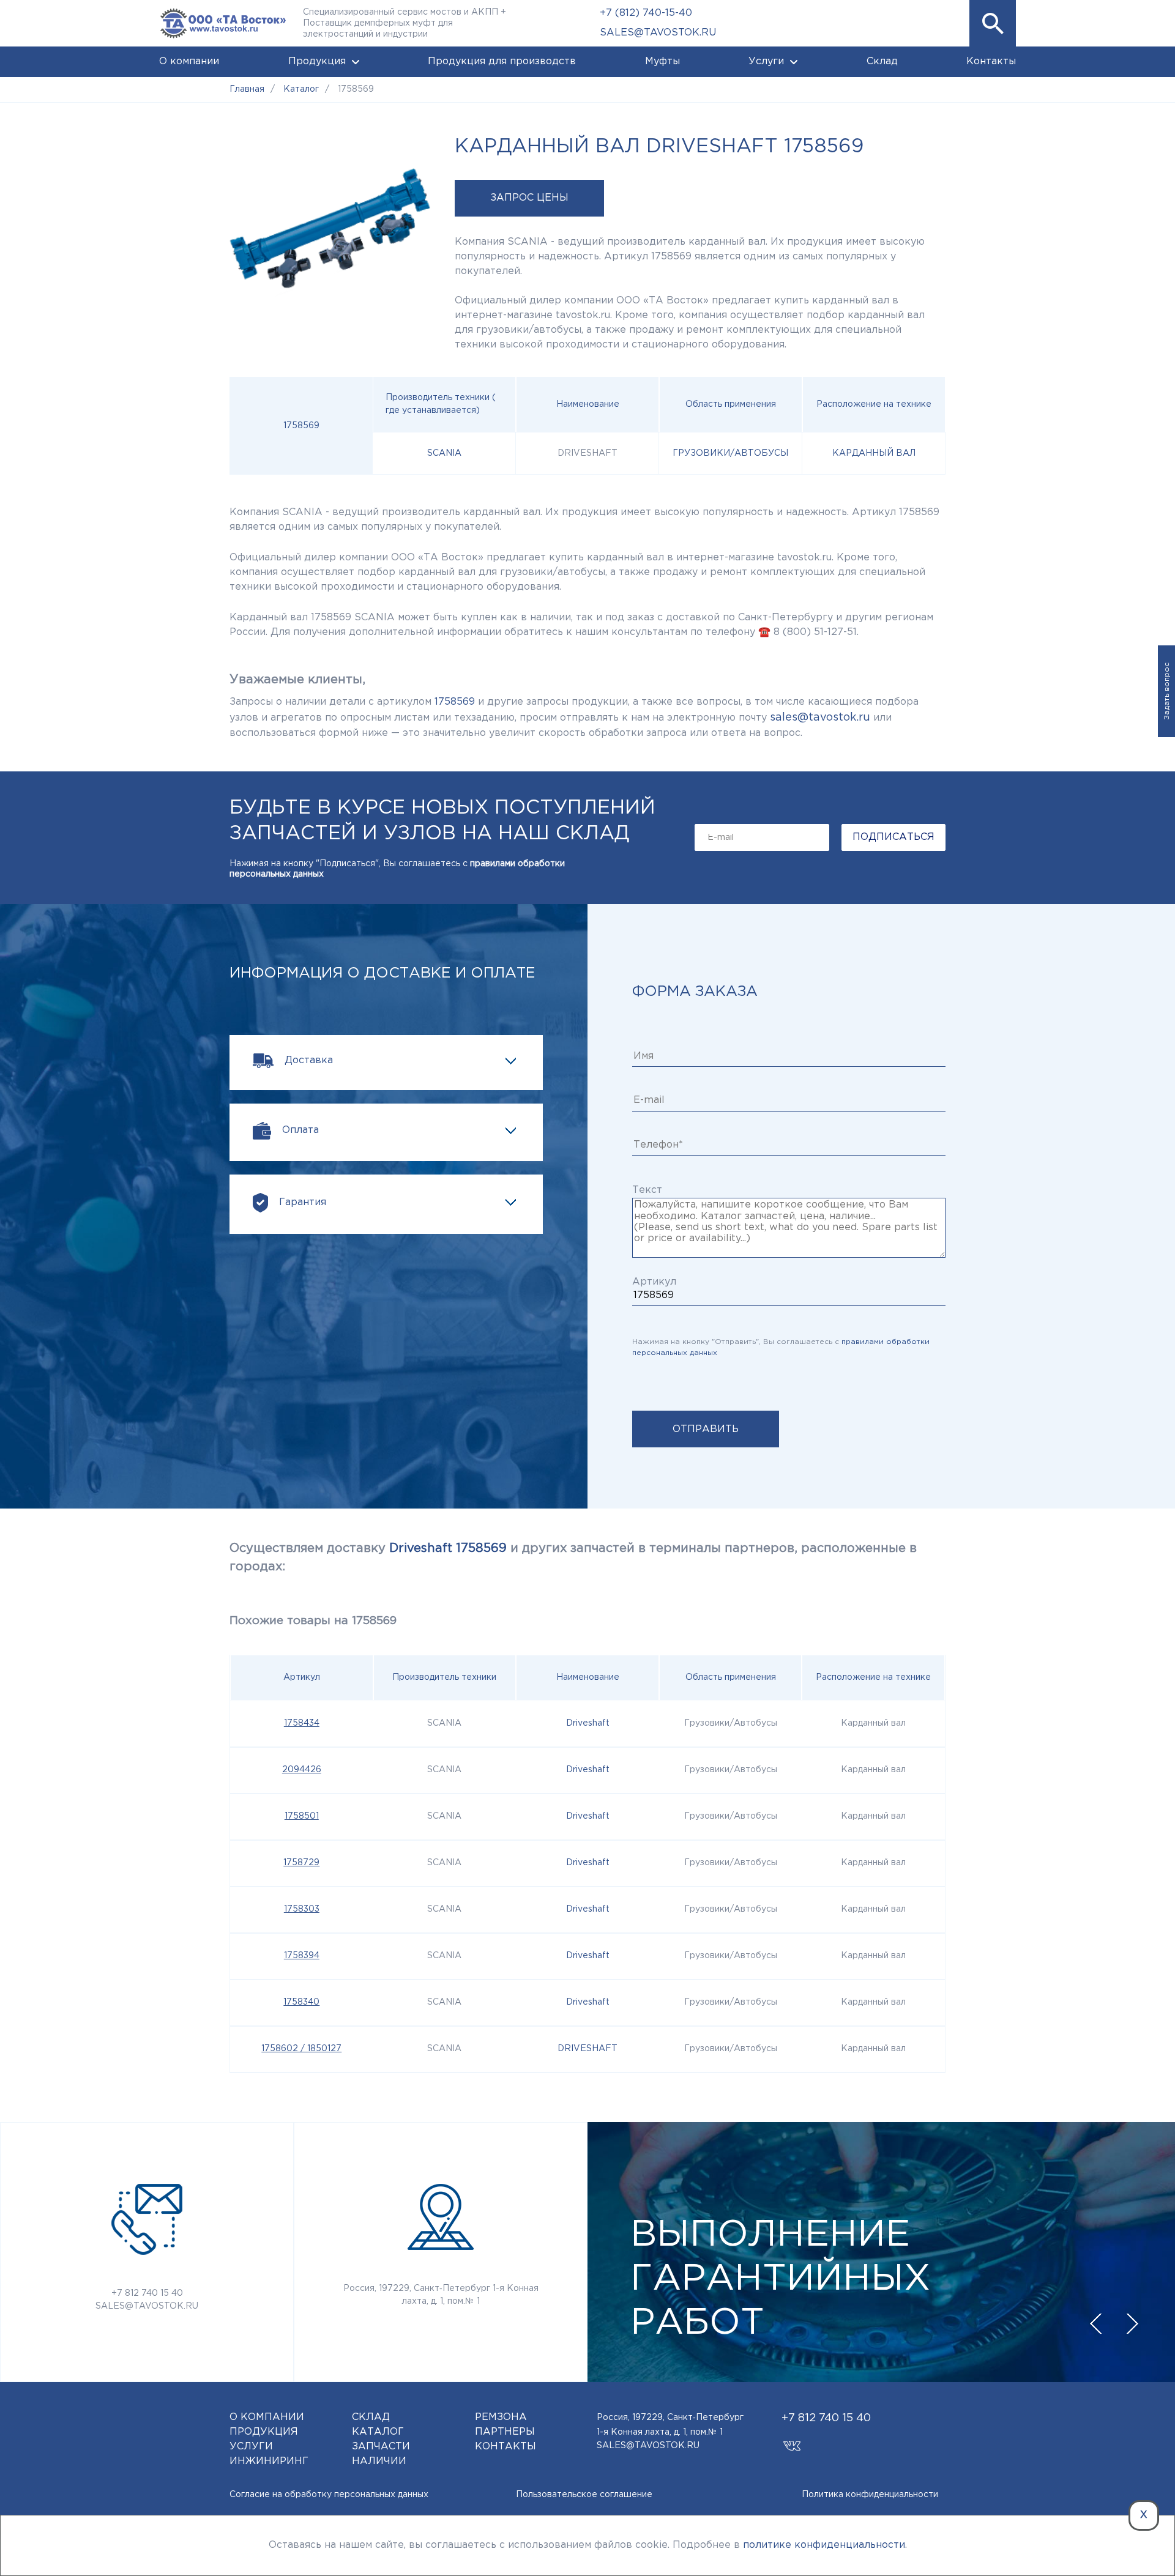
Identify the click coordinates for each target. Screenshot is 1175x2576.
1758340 (301, 2002)
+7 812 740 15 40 (147, 2293)
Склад (882, 61)
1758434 (302, 1723)
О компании (189, 61)
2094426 (302, 1770)
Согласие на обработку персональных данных (329, 2495)
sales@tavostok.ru (820, 718)
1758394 (302, 1956)
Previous (1095, 2324)
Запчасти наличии (381, 2454)
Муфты (662, 61)
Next (1132, 2324)
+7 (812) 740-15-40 (646, 13)
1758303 (302, 1909)
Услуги (766, 61)
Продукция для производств (502, 61)
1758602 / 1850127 (301, 2049)
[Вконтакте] (792, 2441)
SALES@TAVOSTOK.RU (658, 33)
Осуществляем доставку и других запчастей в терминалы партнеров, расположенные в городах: (573, 1557)
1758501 (302, 1816)
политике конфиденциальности (824, 2545)
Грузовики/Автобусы (730, 453)
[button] (993, 23)
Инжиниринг (269, 2461)
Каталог (378, 2432)
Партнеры (505, 2432)
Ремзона (501, 2417)
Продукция (317, 61)
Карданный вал (874, 453)
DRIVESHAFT (587, 2049)
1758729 (301, 1863)
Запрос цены (529, 198)
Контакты (991, 61)
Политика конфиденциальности (870, 2495)
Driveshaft (588, 1723)
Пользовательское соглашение (584, 2495)
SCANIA (444, 453)
